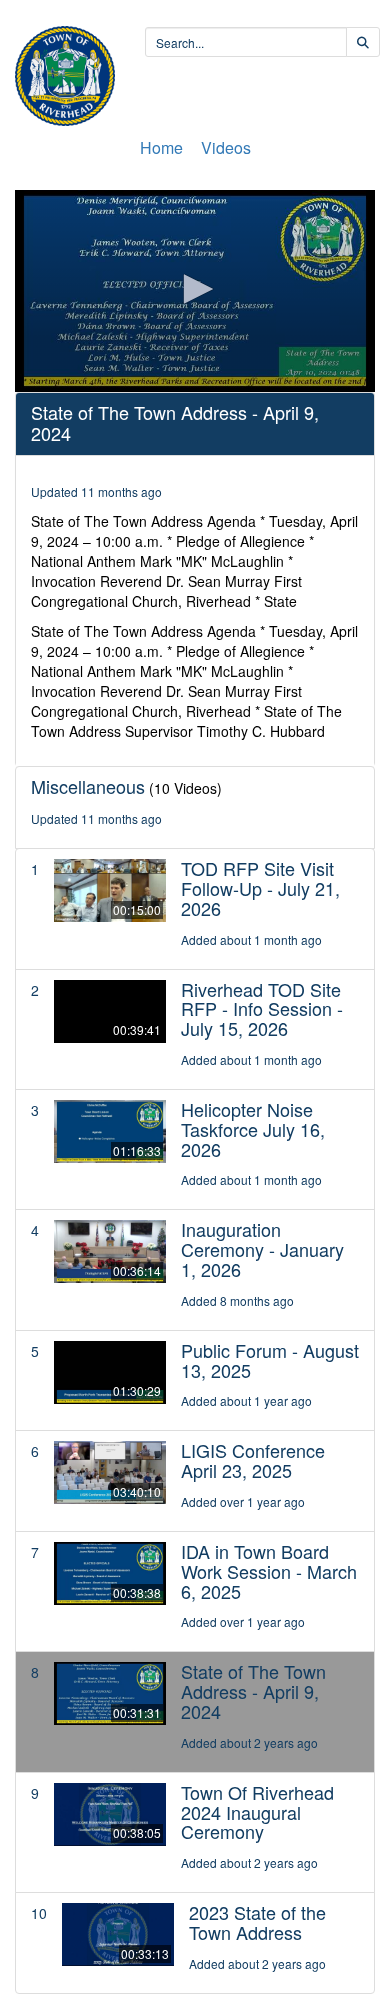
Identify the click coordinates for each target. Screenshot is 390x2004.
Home (161, 147)
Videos (226, 147)
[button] (195, 289)
